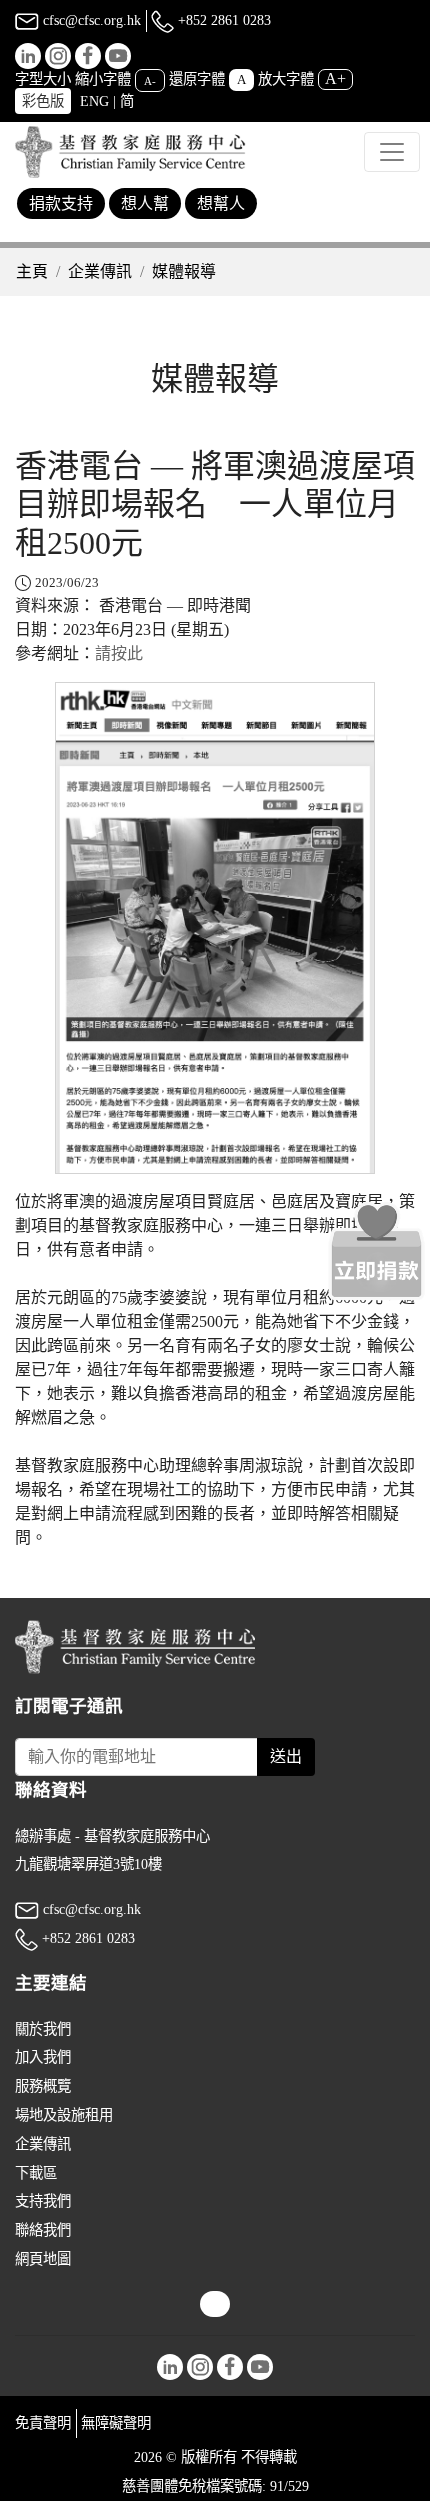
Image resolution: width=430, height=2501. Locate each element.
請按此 (119, 653)
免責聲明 (43, 2423)
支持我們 (43, 2201)
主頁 (32, 271)
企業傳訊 (100, 271)
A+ (335, 78)
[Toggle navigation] (392, 152)
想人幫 (145, 203)
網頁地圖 (43, 2259)
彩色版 (43, 101)
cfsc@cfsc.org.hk (90, 20)
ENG (94, 101)
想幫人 (221, 203)
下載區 (36, 2173)
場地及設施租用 (64, 2115)
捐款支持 (61, 203)
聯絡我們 (43, 2230)
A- (150, 80)
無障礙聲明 (116, 2423)
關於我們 (43, 2029)
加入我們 (43, 2057)
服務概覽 (43, 2086)
